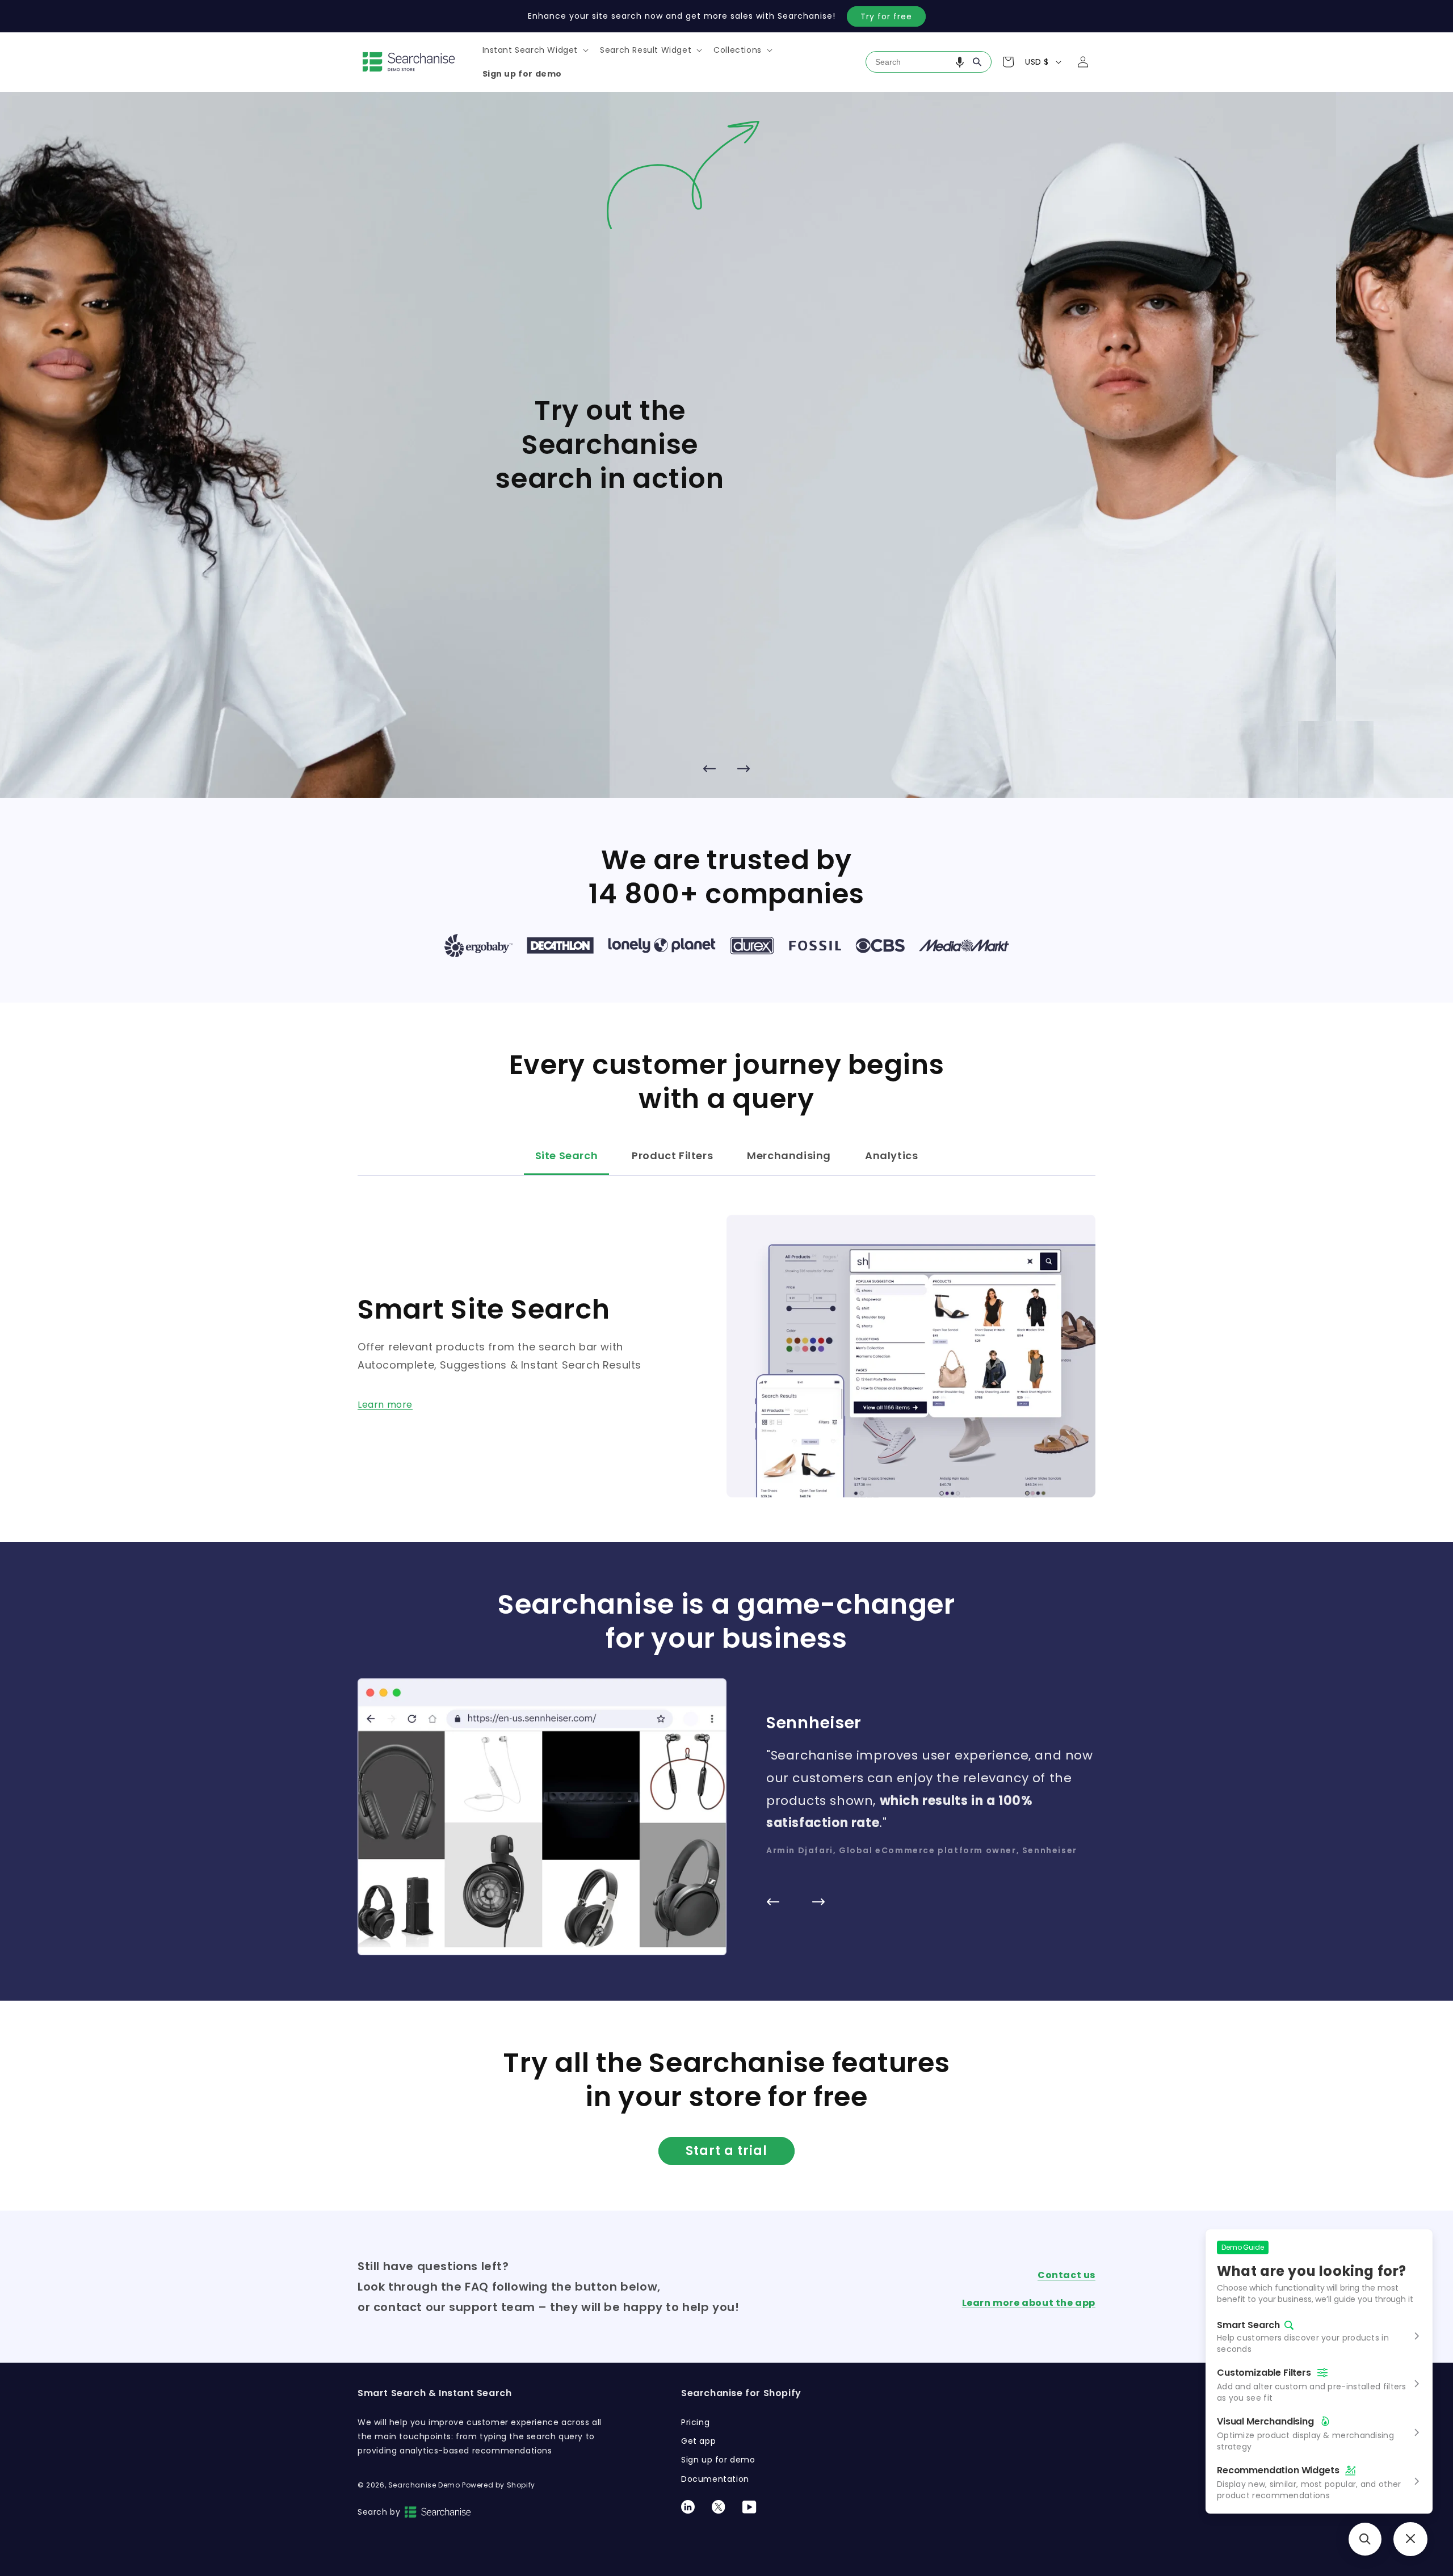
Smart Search (1248, 2325)
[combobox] (929, 62)
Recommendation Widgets (1278, 2470)
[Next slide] (744, 768)
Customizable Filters (1264, 2373)
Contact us (1066, 2275)
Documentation (715, 2479)
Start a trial (726, 2151)
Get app (698, 2441)
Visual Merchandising (1265, 2421)
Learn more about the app (1029, 2303)
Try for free (886, 16)
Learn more (385, 1405)
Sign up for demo (718, 2460)
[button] (535, 50)
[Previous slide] (709, 768)
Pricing (695, 2422)
